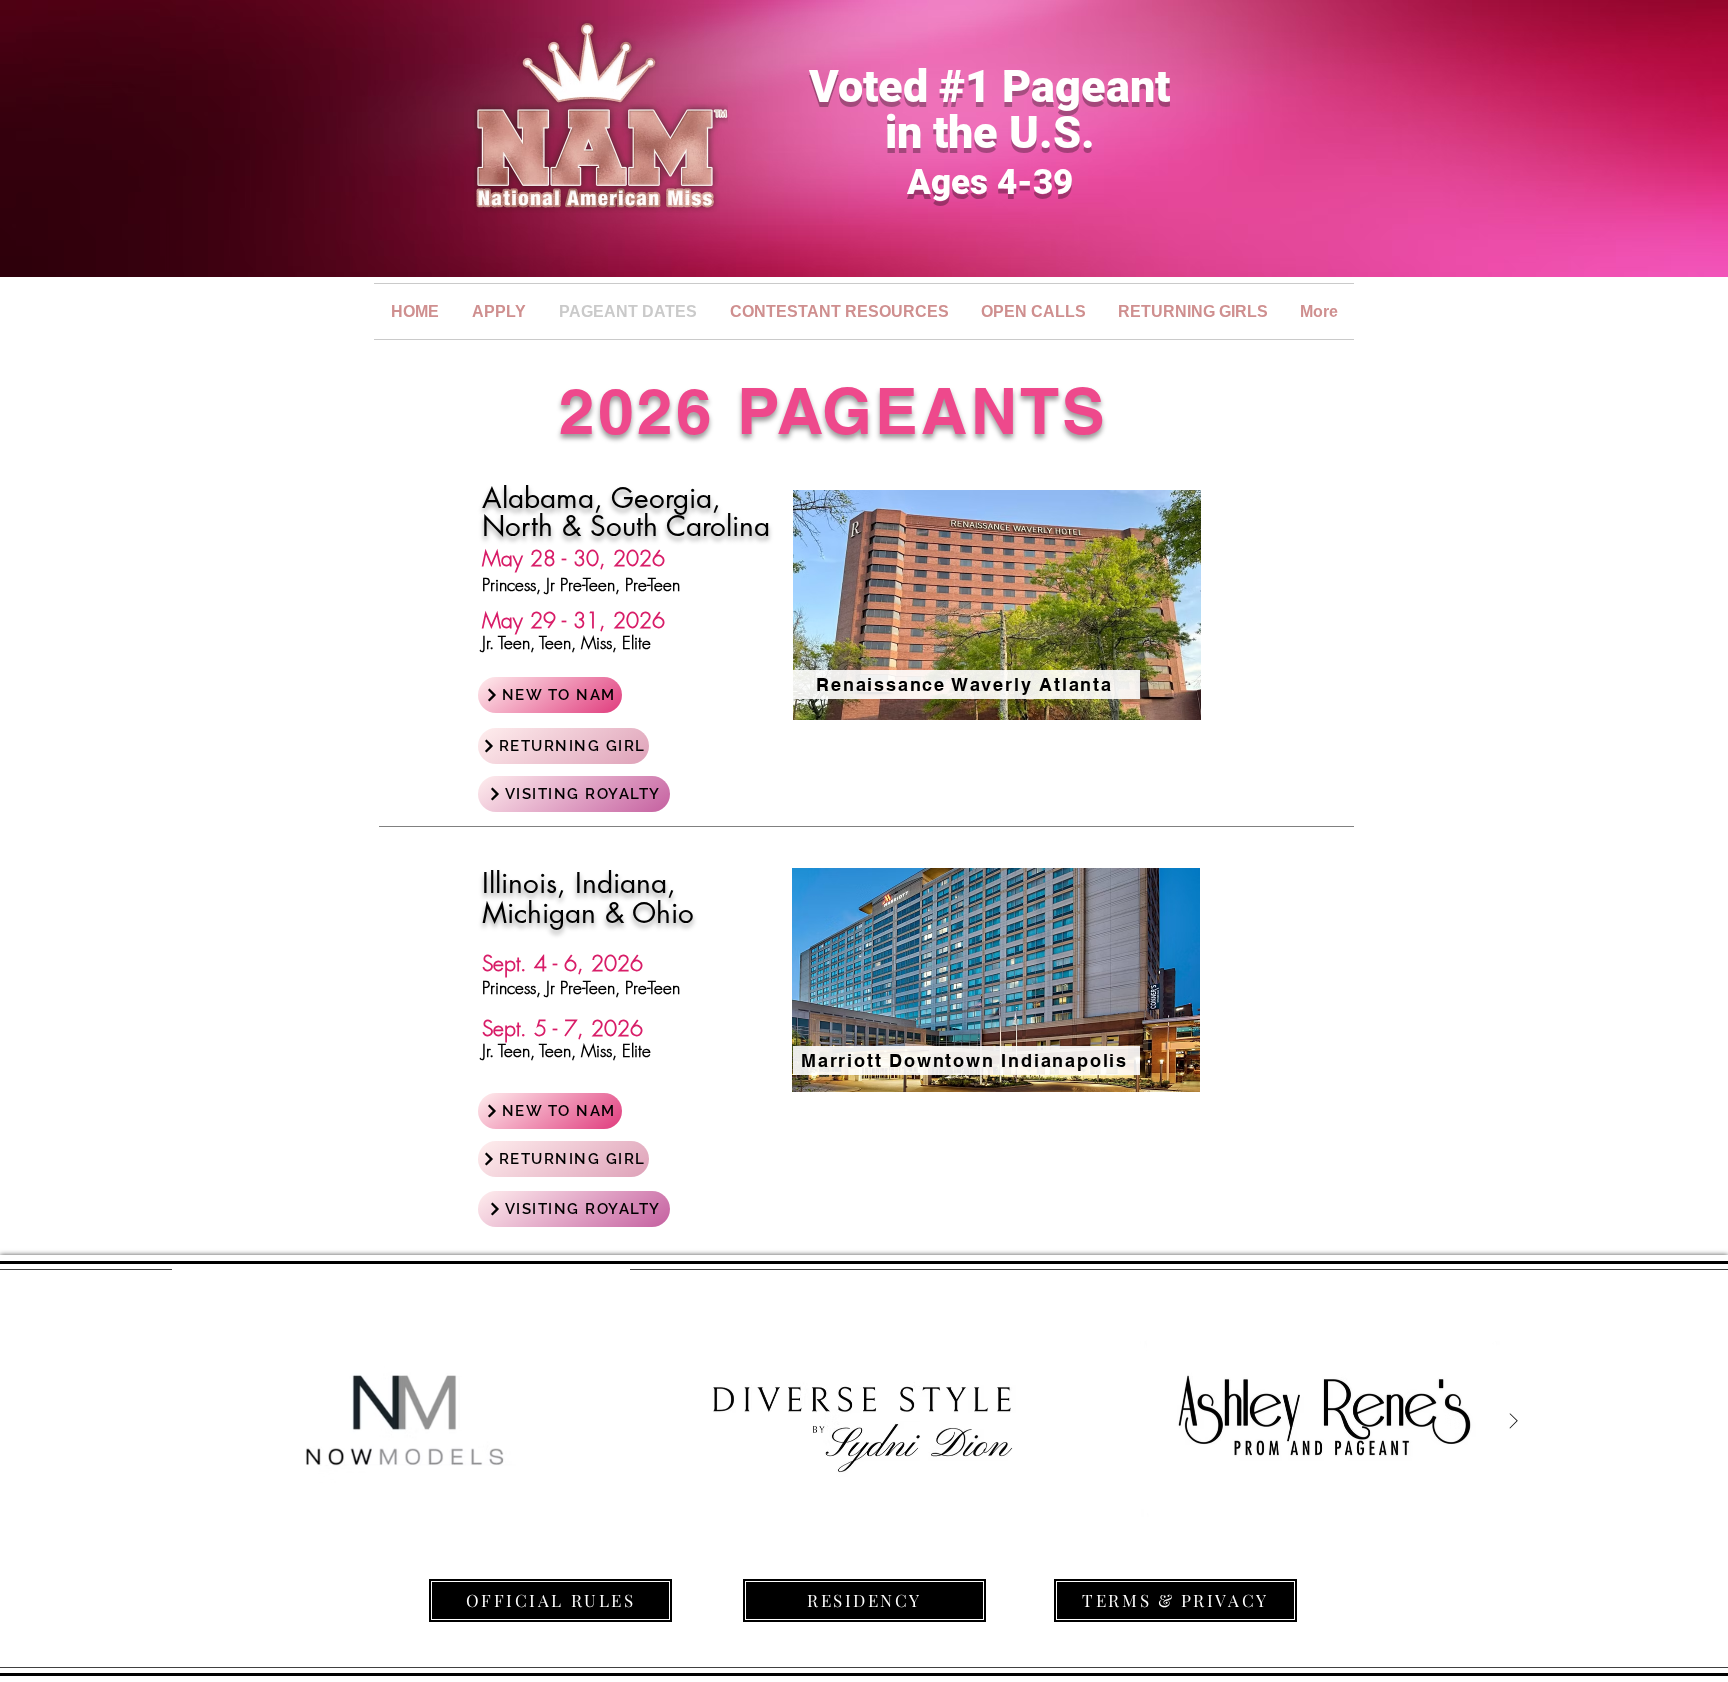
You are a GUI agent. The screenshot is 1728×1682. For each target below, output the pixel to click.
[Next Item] (1513, 1421)
